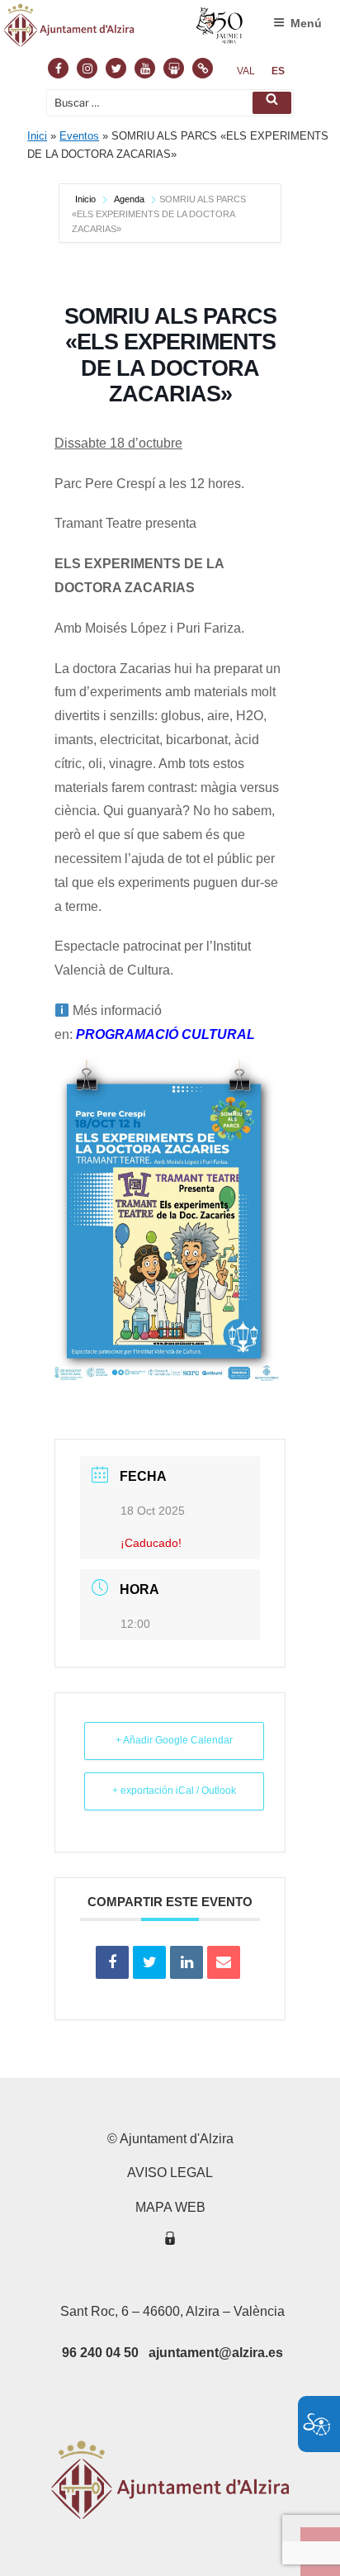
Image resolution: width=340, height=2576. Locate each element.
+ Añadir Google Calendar (174, 1740)
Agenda (129, 199)
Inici (37, 136)
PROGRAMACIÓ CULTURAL (165, 1034)
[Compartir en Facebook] (112, 1962)
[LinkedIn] (187, 1962)
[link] (246, 71)
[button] (272, 103)
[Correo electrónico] (224, 1962)
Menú (306, 23)
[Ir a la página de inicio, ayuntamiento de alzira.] (124, 29)
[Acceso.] (170, 2241)
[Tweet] (149, 1962)
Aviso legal (170, 2173)
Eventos (79, 136)
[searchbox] (170, 103)
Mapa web (170, 2207)
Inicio (87, 199)
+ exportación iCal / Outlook (174, 1791)
